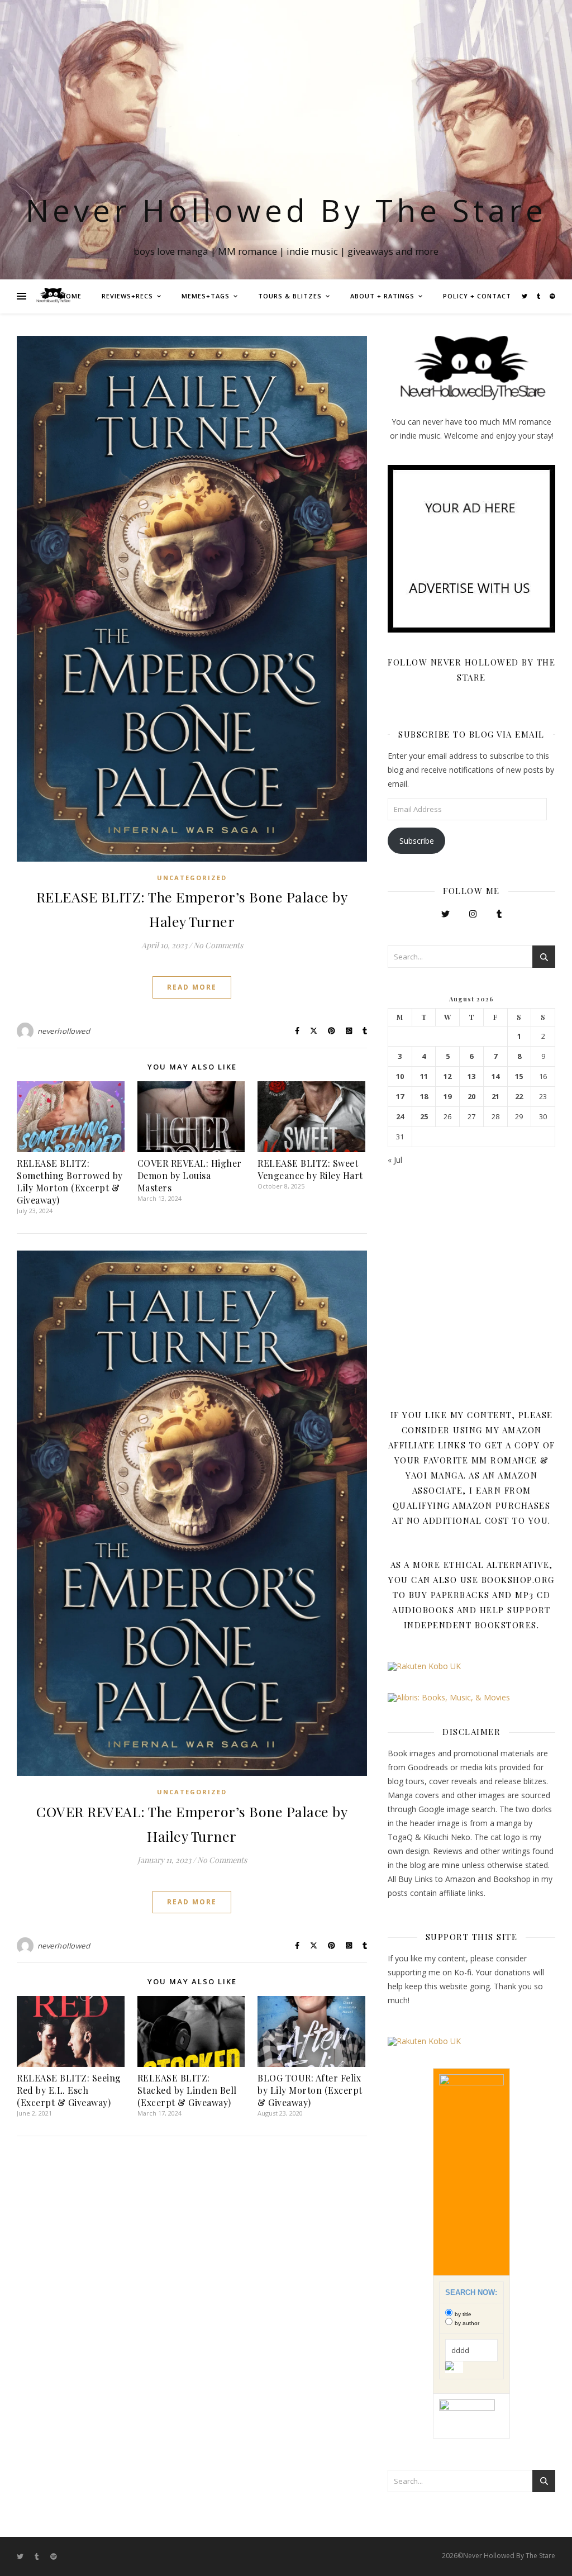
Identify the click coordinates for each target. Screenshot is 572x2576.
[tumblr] (539, 296)
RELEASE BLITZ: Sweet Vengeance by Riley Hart (310, 1169)
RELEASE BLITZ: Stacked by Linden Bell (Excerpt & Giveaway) (187, 2090)
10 (400, 1076)
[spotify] (552, 296)
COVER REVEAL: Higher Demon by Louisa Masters (190, 1175)
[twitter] (525, 296)
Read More (192, 987)
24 (400, 1117)
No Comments (218, 945)
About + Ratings (382, 296)
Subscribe (417, 841)
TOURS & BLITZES (290, 296)
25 (424, 1117)
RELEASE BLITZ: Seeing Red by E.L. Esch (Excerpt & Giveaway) (69, 2090)
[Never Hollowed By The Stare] (53, 296)
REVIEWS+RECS (127, 296)
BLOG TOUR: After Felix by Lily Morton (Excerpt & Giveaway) (310, 2090)
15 (519, 1076)
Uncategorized (192, 878)
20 (471, 1097)
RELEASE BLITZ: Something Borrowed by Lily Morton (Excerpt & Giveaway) (70, 1182)
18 (424, 1097)
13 (471, 1076)
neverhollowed (64, 1031)
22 (519, 1097)
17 (400, 1097)
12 (447, 1076)
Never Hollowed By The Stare (286, 210)
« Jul (395, 1160)
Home (71, 296)
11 (424, 1076)
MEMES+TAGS (206, 296)
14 (495, 1076)
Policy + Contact (477, 296)
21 (495, 1097)
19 (447, 1097)
